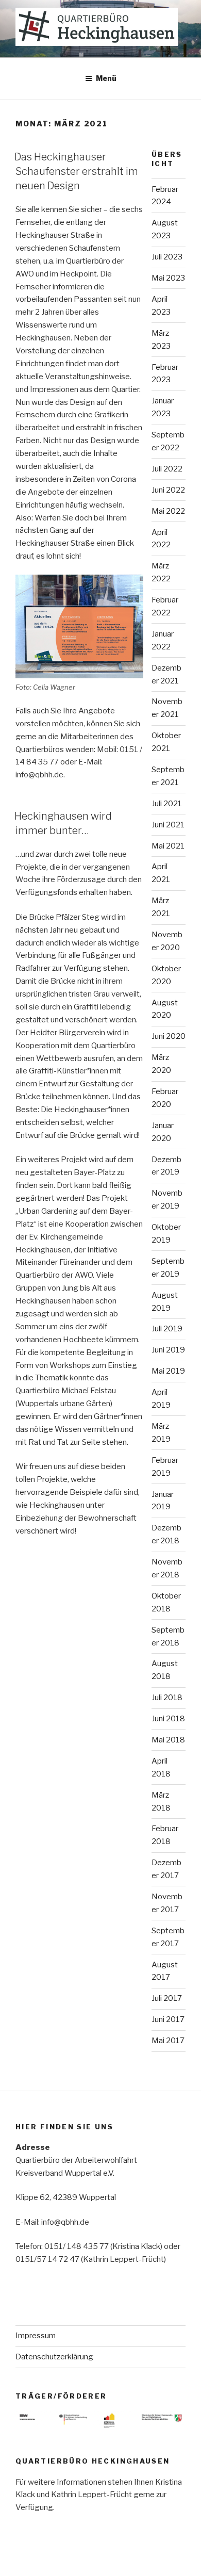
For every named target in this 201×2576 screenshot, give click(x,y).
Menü (106, 78)
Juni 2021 (168, 825)
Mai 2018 (168, 1740)
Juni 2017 (168, 2019)
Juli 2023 (167, 257)
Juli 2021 (167, 804)
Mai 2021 (168, 846)
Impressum (36, 2336)
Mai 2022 (168, 511)
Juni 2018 (168, 1719)
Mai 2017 (168, 2041)
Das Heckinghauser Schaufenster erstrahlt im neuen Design (76, 171)
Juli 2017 (167, 1998)
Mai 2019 (168, 1371)
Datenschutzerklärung (54, 2357)
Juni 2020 (169, 1036)
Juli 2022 (167, 469)
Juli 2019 (167, 1329)
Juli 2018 (167, 1698)
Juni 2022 (168, 490)
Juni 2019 (168, 1350)
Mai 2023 (168, 278)
